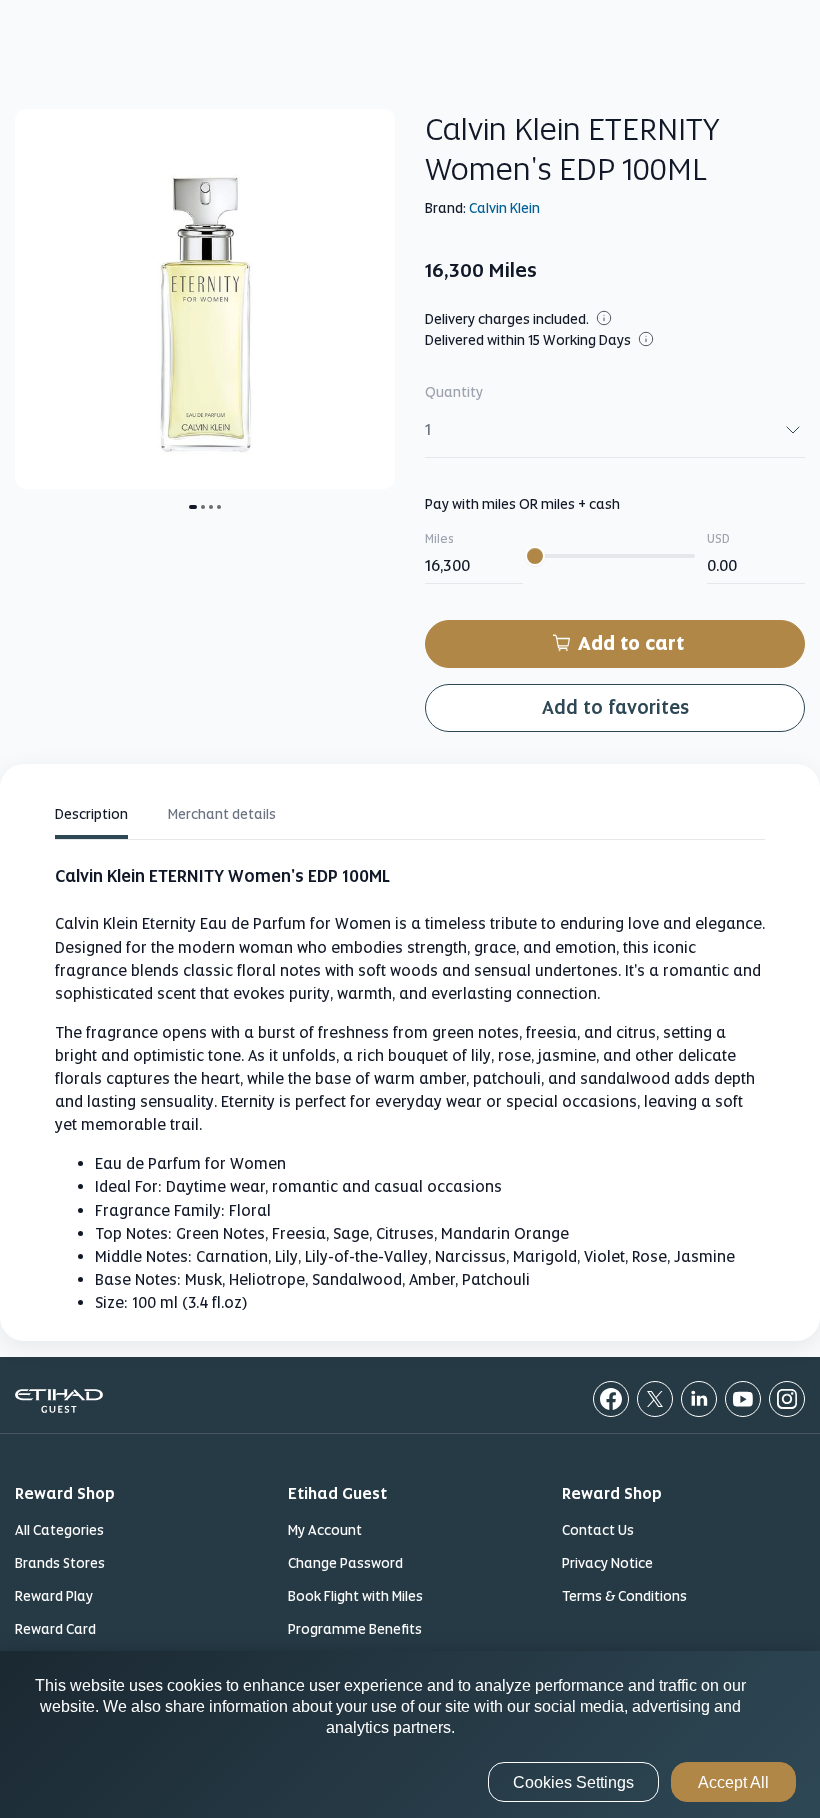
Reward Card (55, 1629)
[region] (410, 1734)
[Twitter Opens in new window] (655, 1399)
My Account (325, 1530)
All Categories (59, 1530)
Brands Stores (60, 1563)
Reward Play (54, 1596)
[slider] (535, 556)
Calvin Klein (504, 208)
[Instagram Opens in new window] (787, 1399)
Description (91, 814)
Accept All (733, 1782)
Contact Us (598, 1530)
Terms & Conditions (624, 1596)
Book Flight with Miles (355, 1596)
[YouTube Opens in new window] (743, 1399)
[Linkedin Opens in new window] (699, 1399)
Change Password (345, 1563)
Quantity (454, 392)
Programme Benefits (355, 1629)
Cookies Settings (573, 1782)
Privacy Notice (607, 1563)
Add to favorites (615, 707)
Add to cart (631, 643)
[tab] (91, 817)
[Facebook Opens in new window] (611, 1399)
